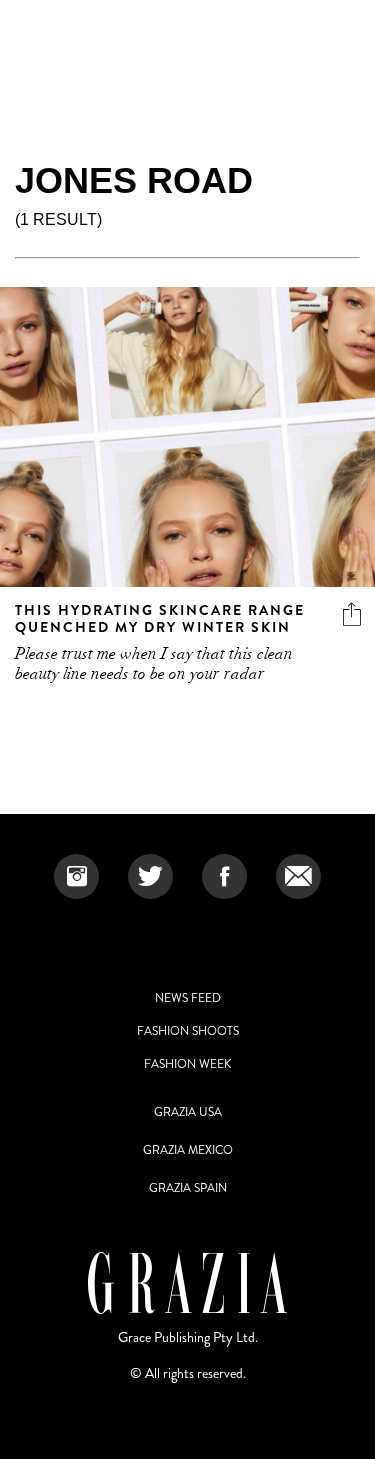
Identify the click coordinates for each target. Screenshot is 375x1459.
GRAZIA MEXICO (188, 1150)
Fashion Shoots (188, 1031)
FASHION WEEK (187, 1064)
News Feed (188, 998)
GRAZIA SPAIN (188, 1188)
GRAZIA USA (188, 1112)
